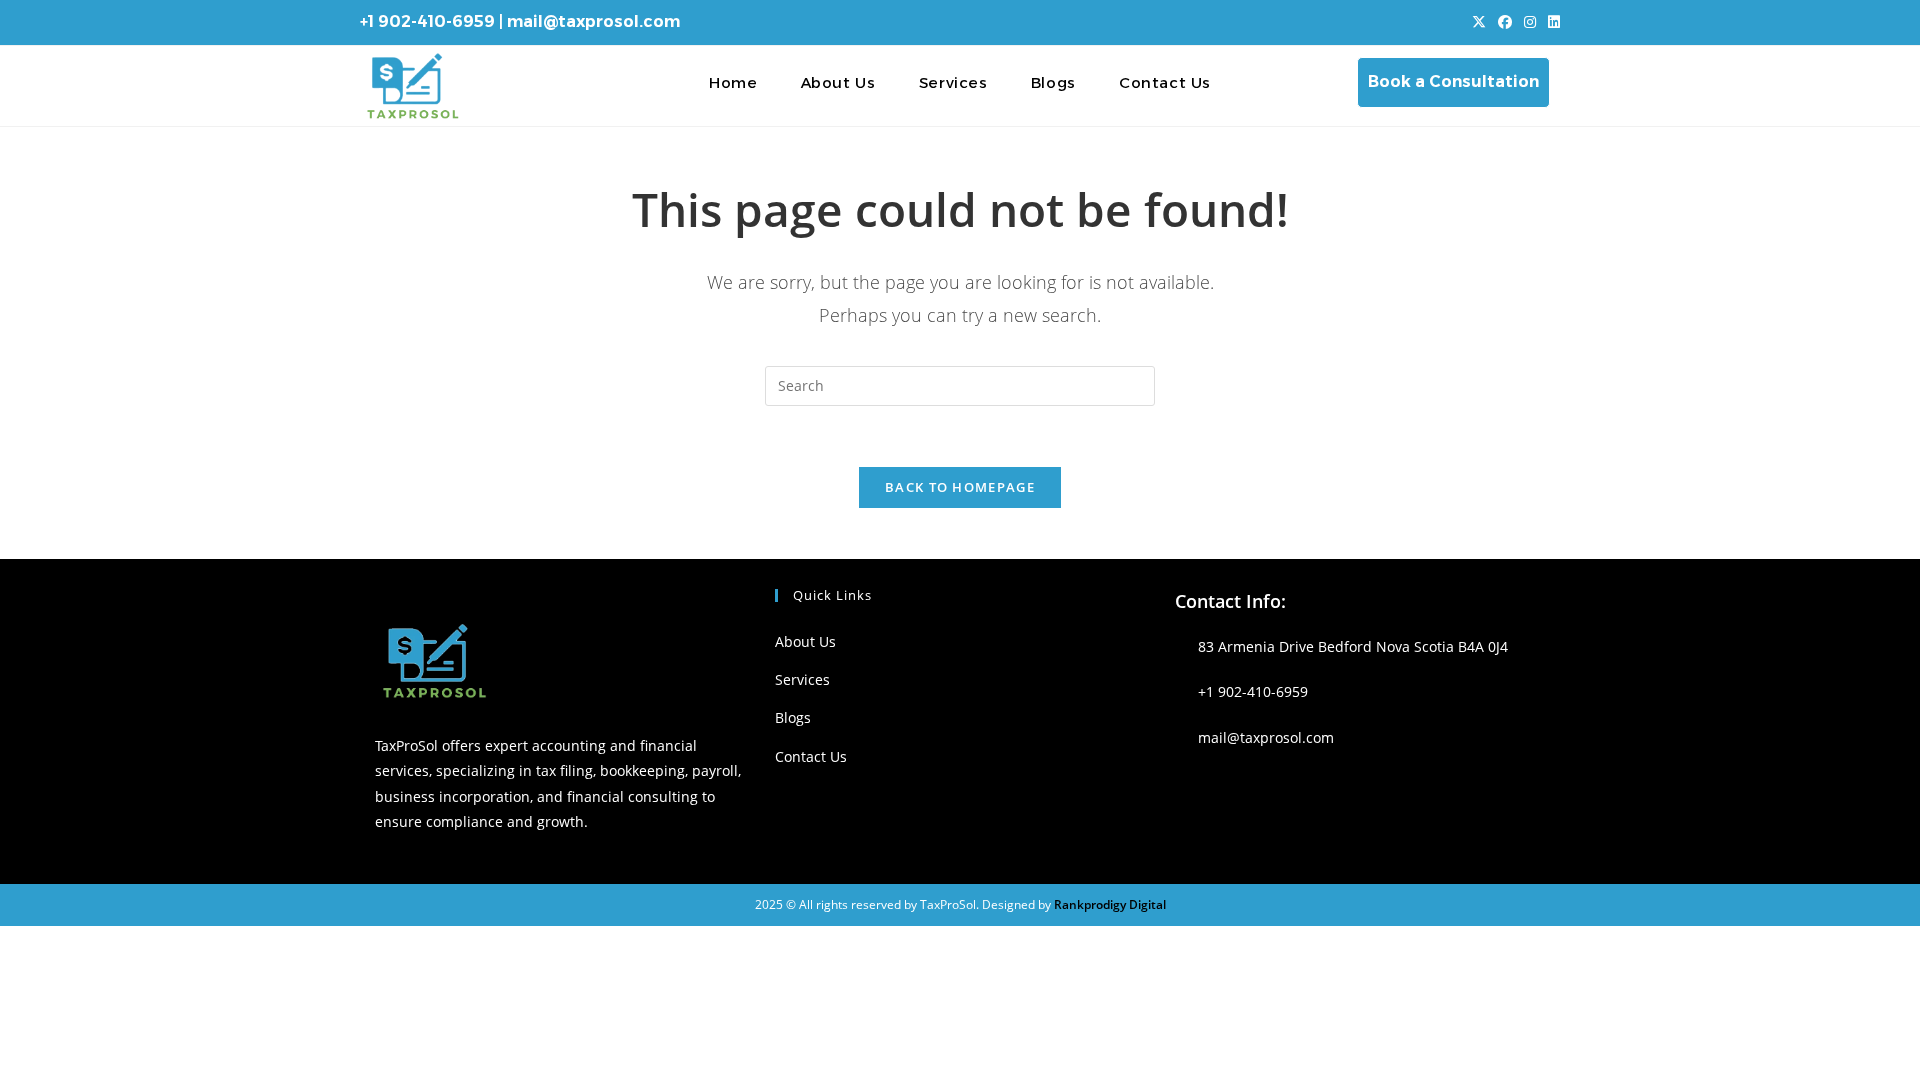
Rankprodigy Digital (1110, 904)
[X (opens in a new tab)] (1479, 22)
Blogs (793, 717)
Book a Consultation (1453, 81)
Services (802, 679)
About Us (805, 641)
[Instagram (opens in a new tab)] (1530, 22)
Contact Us (811, 756)
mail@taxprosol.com (593, 21)
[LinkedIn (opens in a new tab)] (1551, 22)
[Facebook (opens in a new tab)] (1505, 22)
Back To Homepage (960, 487)
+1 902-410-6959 (427, 21)
